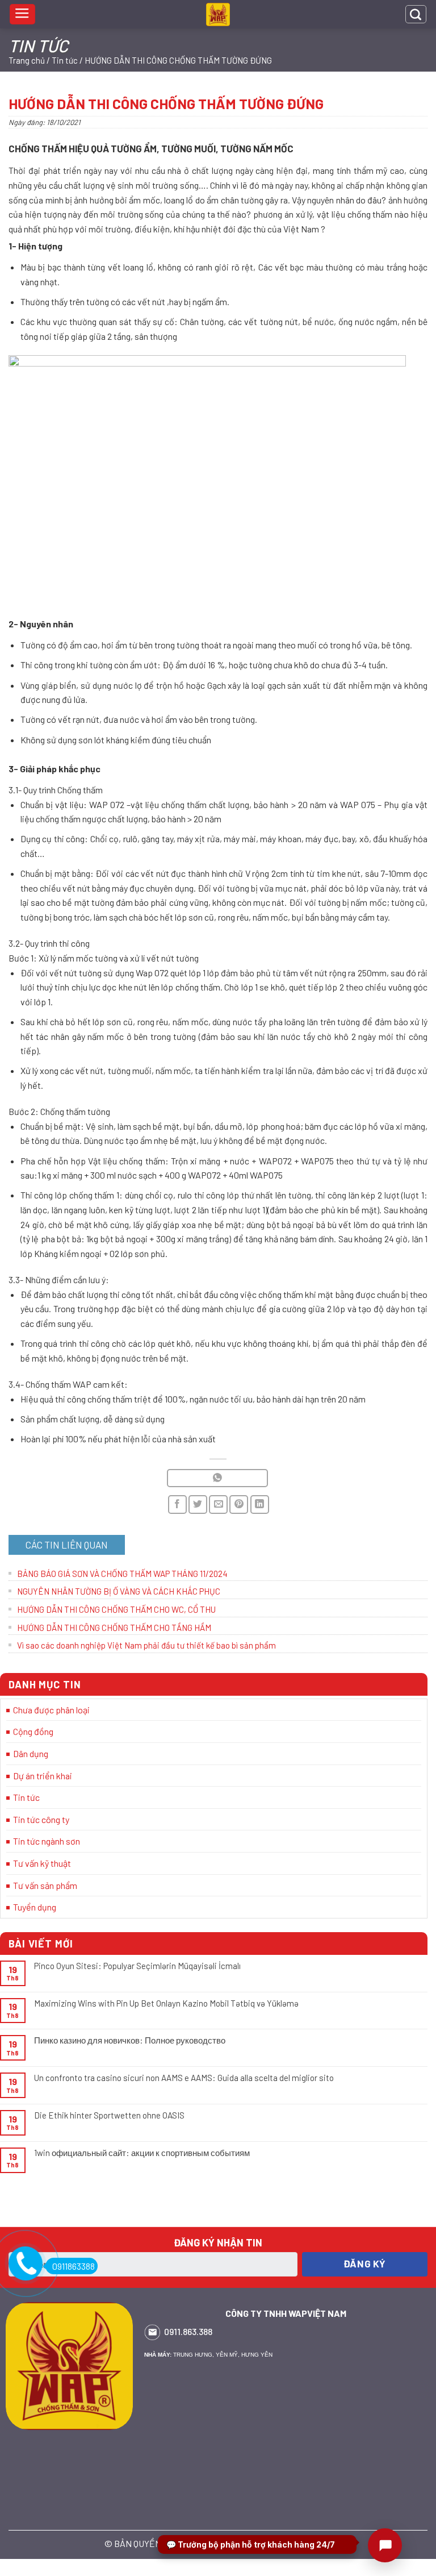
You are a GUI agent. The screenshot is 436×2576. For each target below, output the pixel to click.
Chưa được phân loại (51, 1710)
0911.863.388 (188, 2331)
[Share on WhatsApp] (217, 1478)
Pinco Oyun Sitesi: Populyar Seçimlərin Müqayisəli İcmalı (137, 1966)
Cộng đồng (33, 1731)
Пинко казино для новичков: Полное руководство (130, 2040)
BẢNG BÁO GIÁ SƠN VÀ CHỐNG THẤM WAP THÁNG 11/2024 (122, 1574)
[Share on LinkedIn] (260, 1505)
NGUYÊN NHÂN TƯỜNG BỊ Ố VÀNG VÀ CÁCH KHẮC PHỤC (119, 1591)
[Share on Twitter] (198, 1505)
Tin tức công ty (41, 1819)
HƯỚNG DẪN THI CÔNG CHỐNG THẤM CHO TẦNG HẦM (114, 1628)
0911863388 (74, 2266)
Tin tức (65, 60)
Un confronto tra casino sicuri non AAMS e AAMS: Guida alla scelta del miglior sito (184, 2078)
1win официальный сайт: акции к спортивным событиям (142, 2153)
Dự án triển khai (43, 1776)
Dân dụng (31, 1753)
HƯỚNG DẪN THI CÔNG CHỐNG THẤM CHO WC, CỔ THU (116, 1609)
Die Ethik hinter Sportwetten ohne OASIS (109, 2115)
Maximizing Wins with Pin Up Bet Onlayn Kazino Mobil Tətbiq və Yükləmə (166, 2003)
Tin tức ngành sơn (47, 1841)
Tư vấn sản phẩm (45, 1885)
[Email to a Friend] (218, 1505)
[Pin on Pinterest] (239, 1505)
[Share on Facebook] (177, 1505)
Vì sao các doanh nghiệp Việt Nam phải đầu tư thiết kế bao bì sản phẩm (146, 1645)
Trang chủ (27, 60)
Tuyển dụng (35, 1907)
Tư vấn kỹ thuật (42, 1863)
